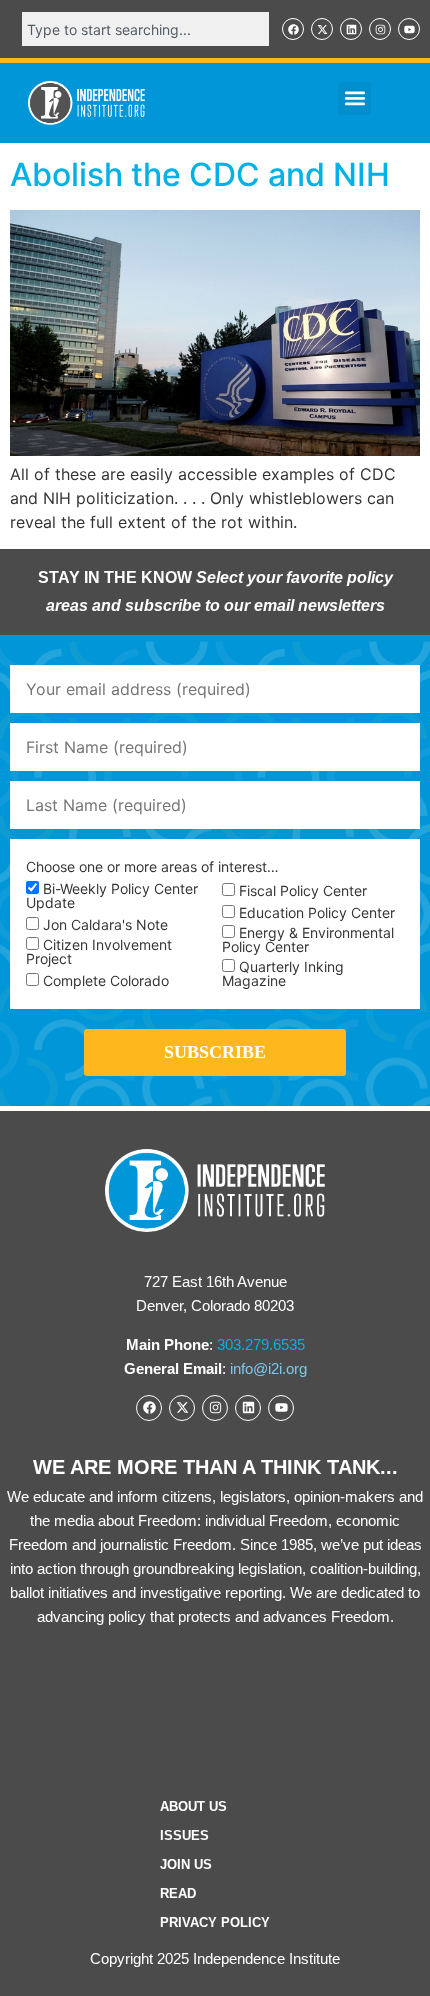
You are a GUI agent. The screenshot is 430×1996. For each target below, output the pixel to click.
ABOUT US (193, 1806)
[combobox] (145, 29)
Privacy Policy (215, 1922)
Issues (184, 1835)
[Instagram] (380, 29)
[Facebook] (293, 29)
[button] (354, 98)
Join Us (186, 1864)
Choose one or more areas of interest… (152, 867)
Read (178, 1893)
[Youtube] (409, 29)
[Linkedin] (351, 29)
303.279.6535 (261, 1344)
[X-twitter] (322, 29)
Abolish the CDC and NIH (200, 174)
